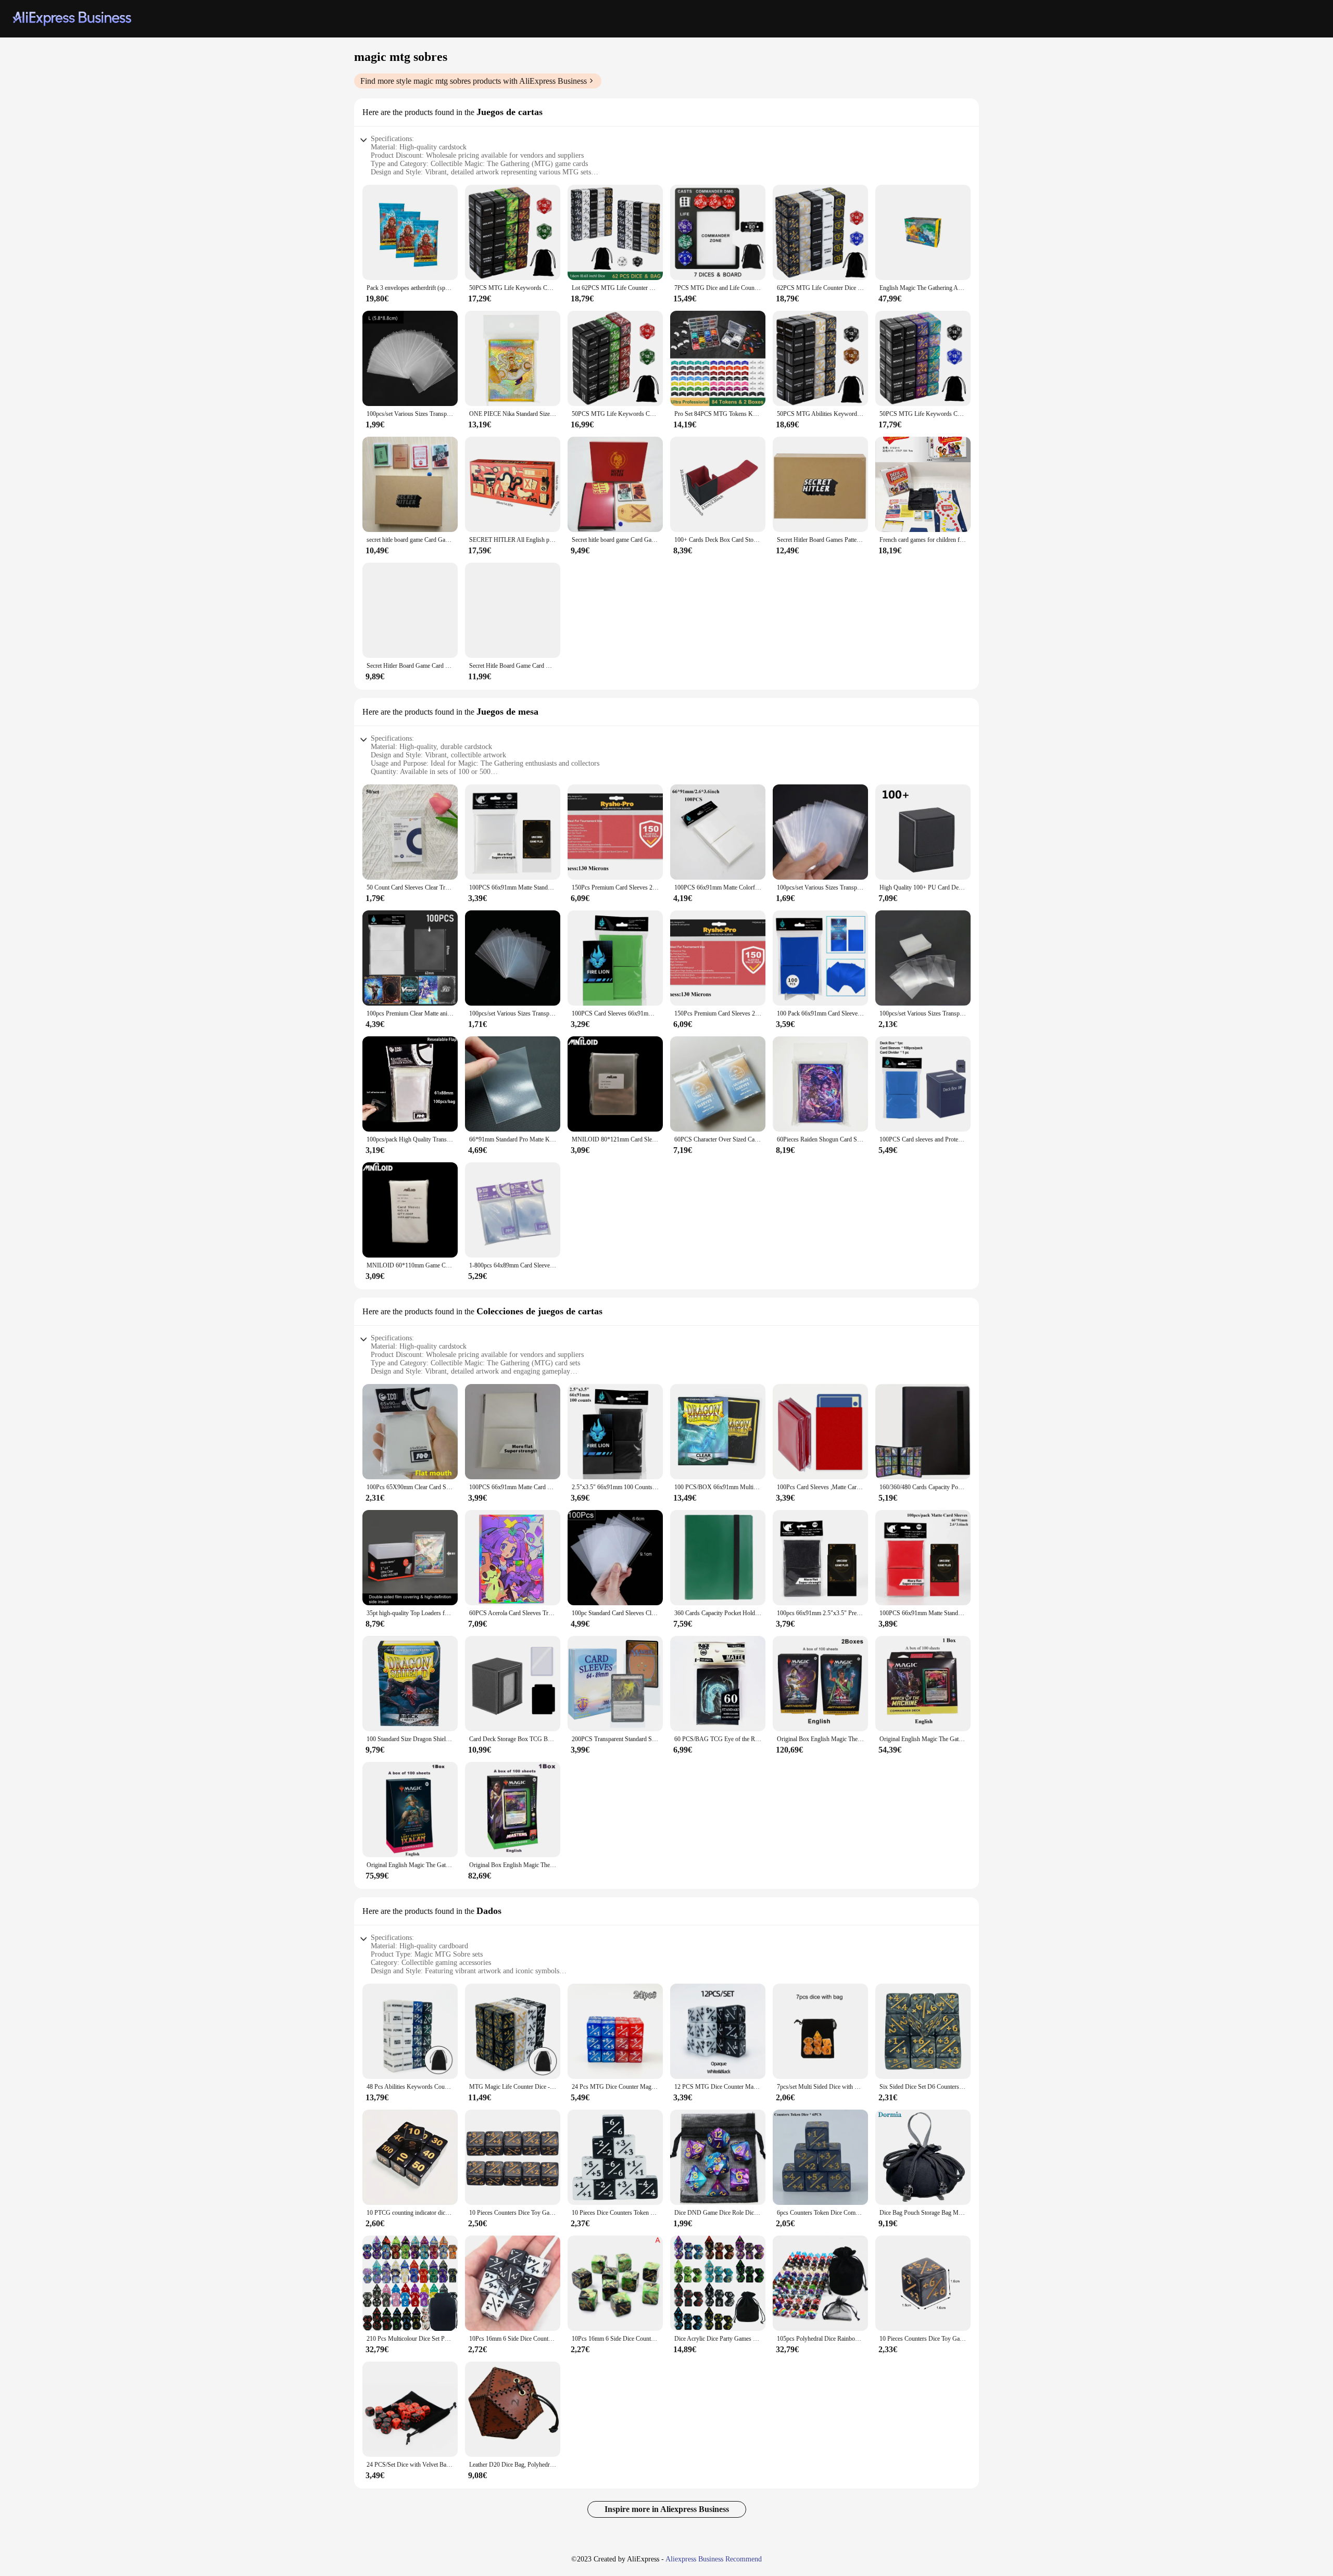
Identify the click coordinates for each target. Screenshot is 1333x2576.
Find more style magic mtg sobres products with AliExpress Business (474, 81)
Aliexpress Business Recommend (714, 2559)
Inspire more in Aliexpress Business (667, 2509)
